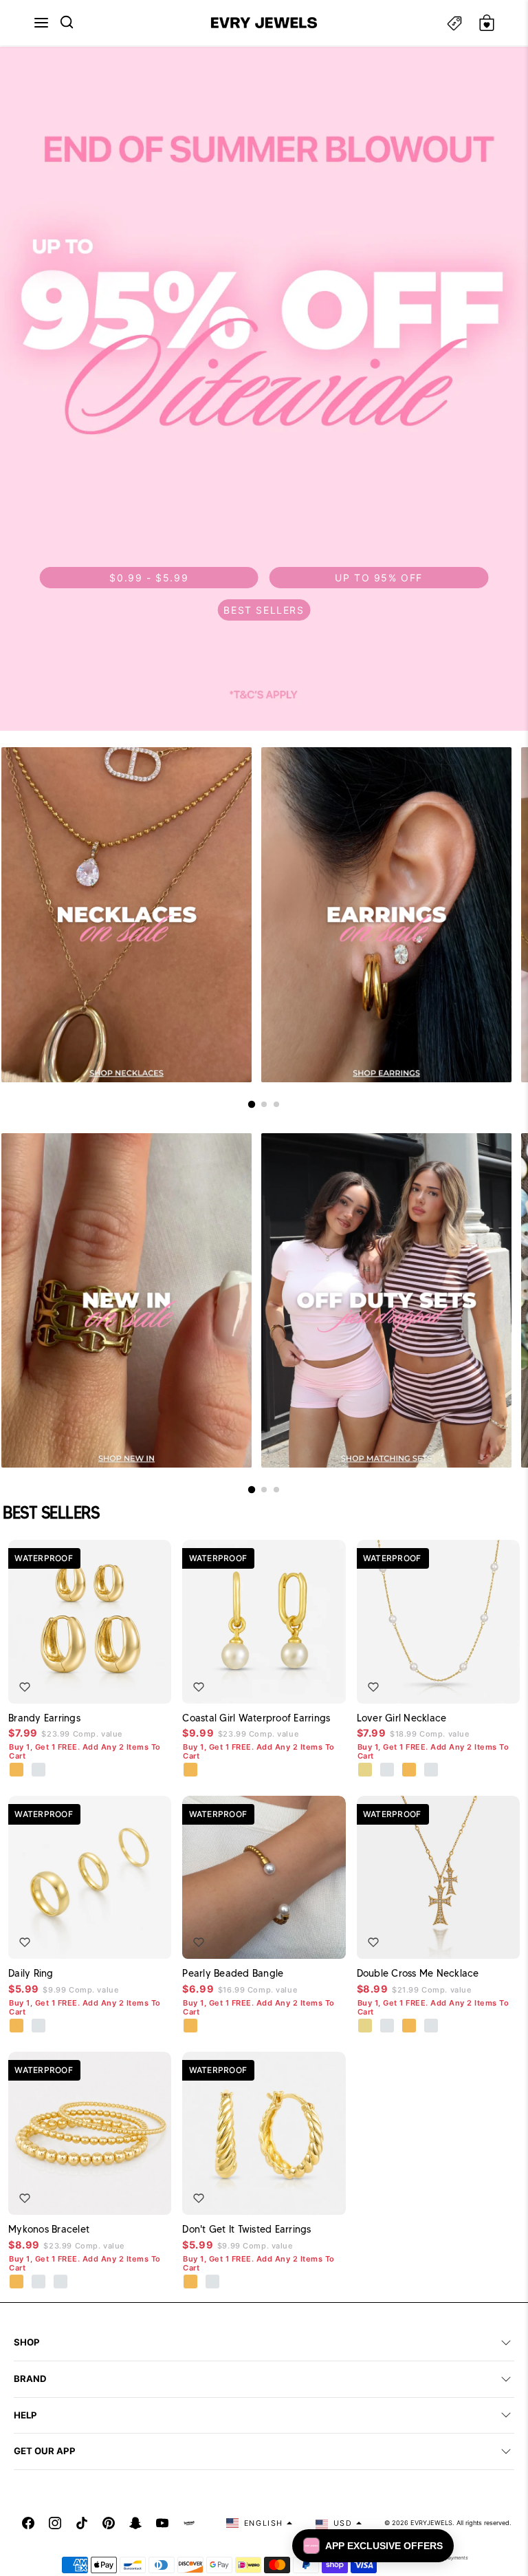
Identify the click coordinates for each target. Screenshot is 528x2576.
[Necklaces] (126, 915)
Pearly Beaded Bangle (233, 1973)
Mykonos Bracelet (49, 2229)
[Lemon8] (189, 2523)
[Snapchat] (135, 2523)
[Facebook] (28, 2523)
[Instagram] (55, 2523)
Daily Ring (31, 1973)
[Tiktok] (82, 2523)
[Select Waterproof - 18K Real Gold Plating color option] (17, 1770)
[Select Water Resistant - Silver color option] (388, 1770)
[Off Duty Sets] (386, 1301)
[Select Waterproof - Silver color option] (39, 1770)
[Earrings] (386, 915)
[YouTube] (162, 2523)
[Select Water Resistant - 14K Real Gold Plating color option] (366, 1770)
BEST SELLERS (264, 610)
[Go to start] (252, 1104)
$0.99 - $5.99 (149, 578)
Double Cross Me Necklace (418, 1973)
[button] (41, 23)
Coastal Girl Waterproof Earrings (256, 1718)
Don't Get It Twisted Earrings (246, 2229)
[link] (264, 389)
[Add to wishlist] (25, 1687)
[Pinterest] (109, 2523)
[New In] (126, 1301)
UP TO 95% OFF (379, 578)
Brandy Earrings (44, 1718)
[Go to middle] (264, 1104)
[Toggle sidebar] (454, 23)
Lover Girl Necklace (402, 1718)
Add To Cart (122, 1683)
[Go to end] (276, 1104)
